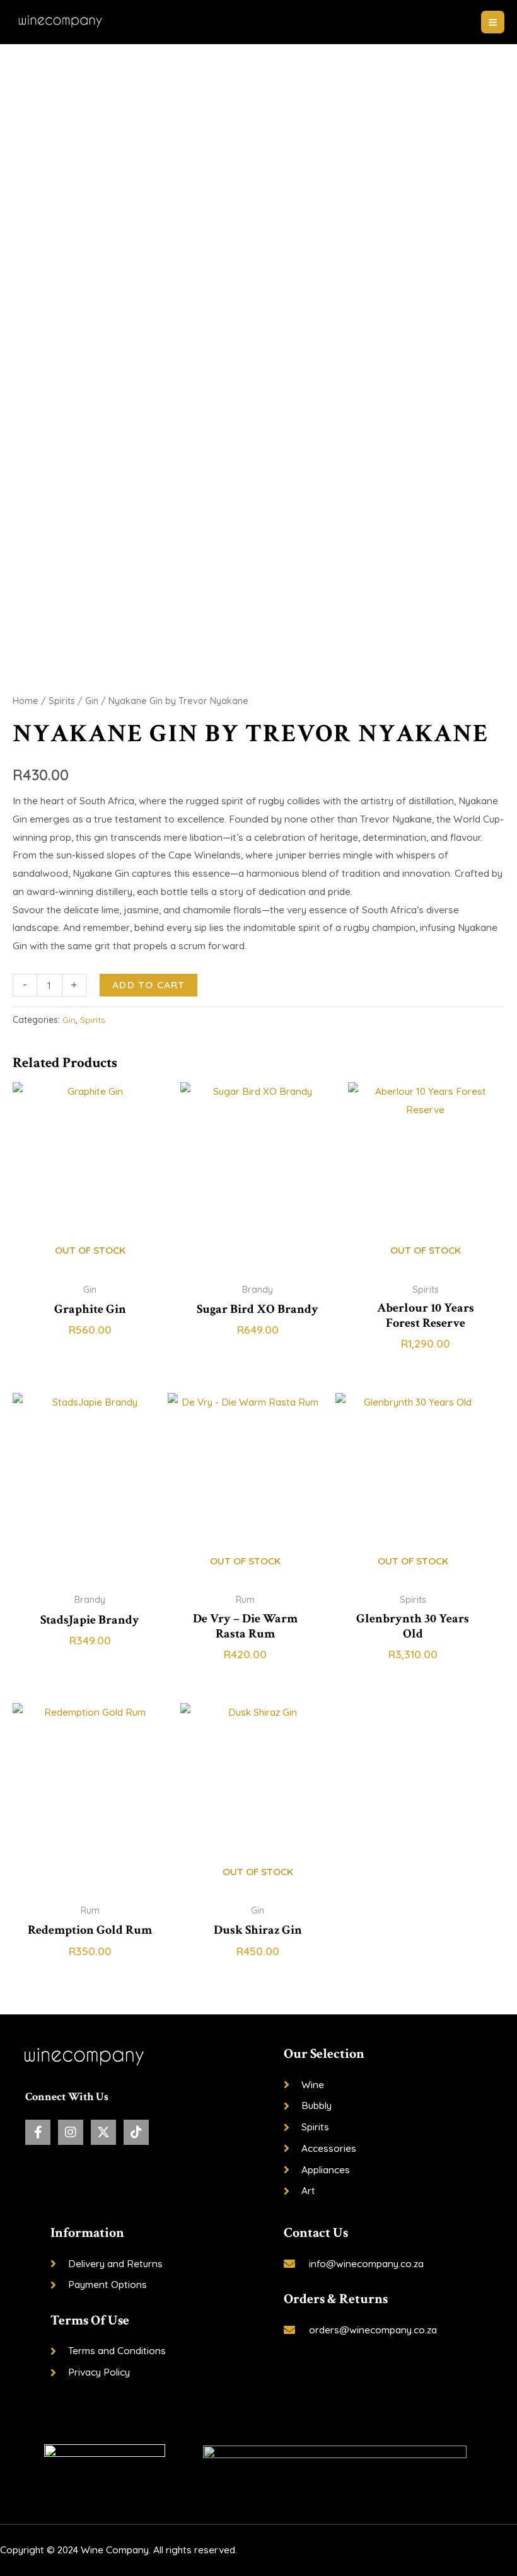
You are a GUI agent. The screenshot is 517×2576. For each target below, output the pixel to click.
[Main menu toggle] (493, 22)
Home (26, 701)
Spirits (62, 701)
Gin (92, 701)
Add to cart (148, 985)
